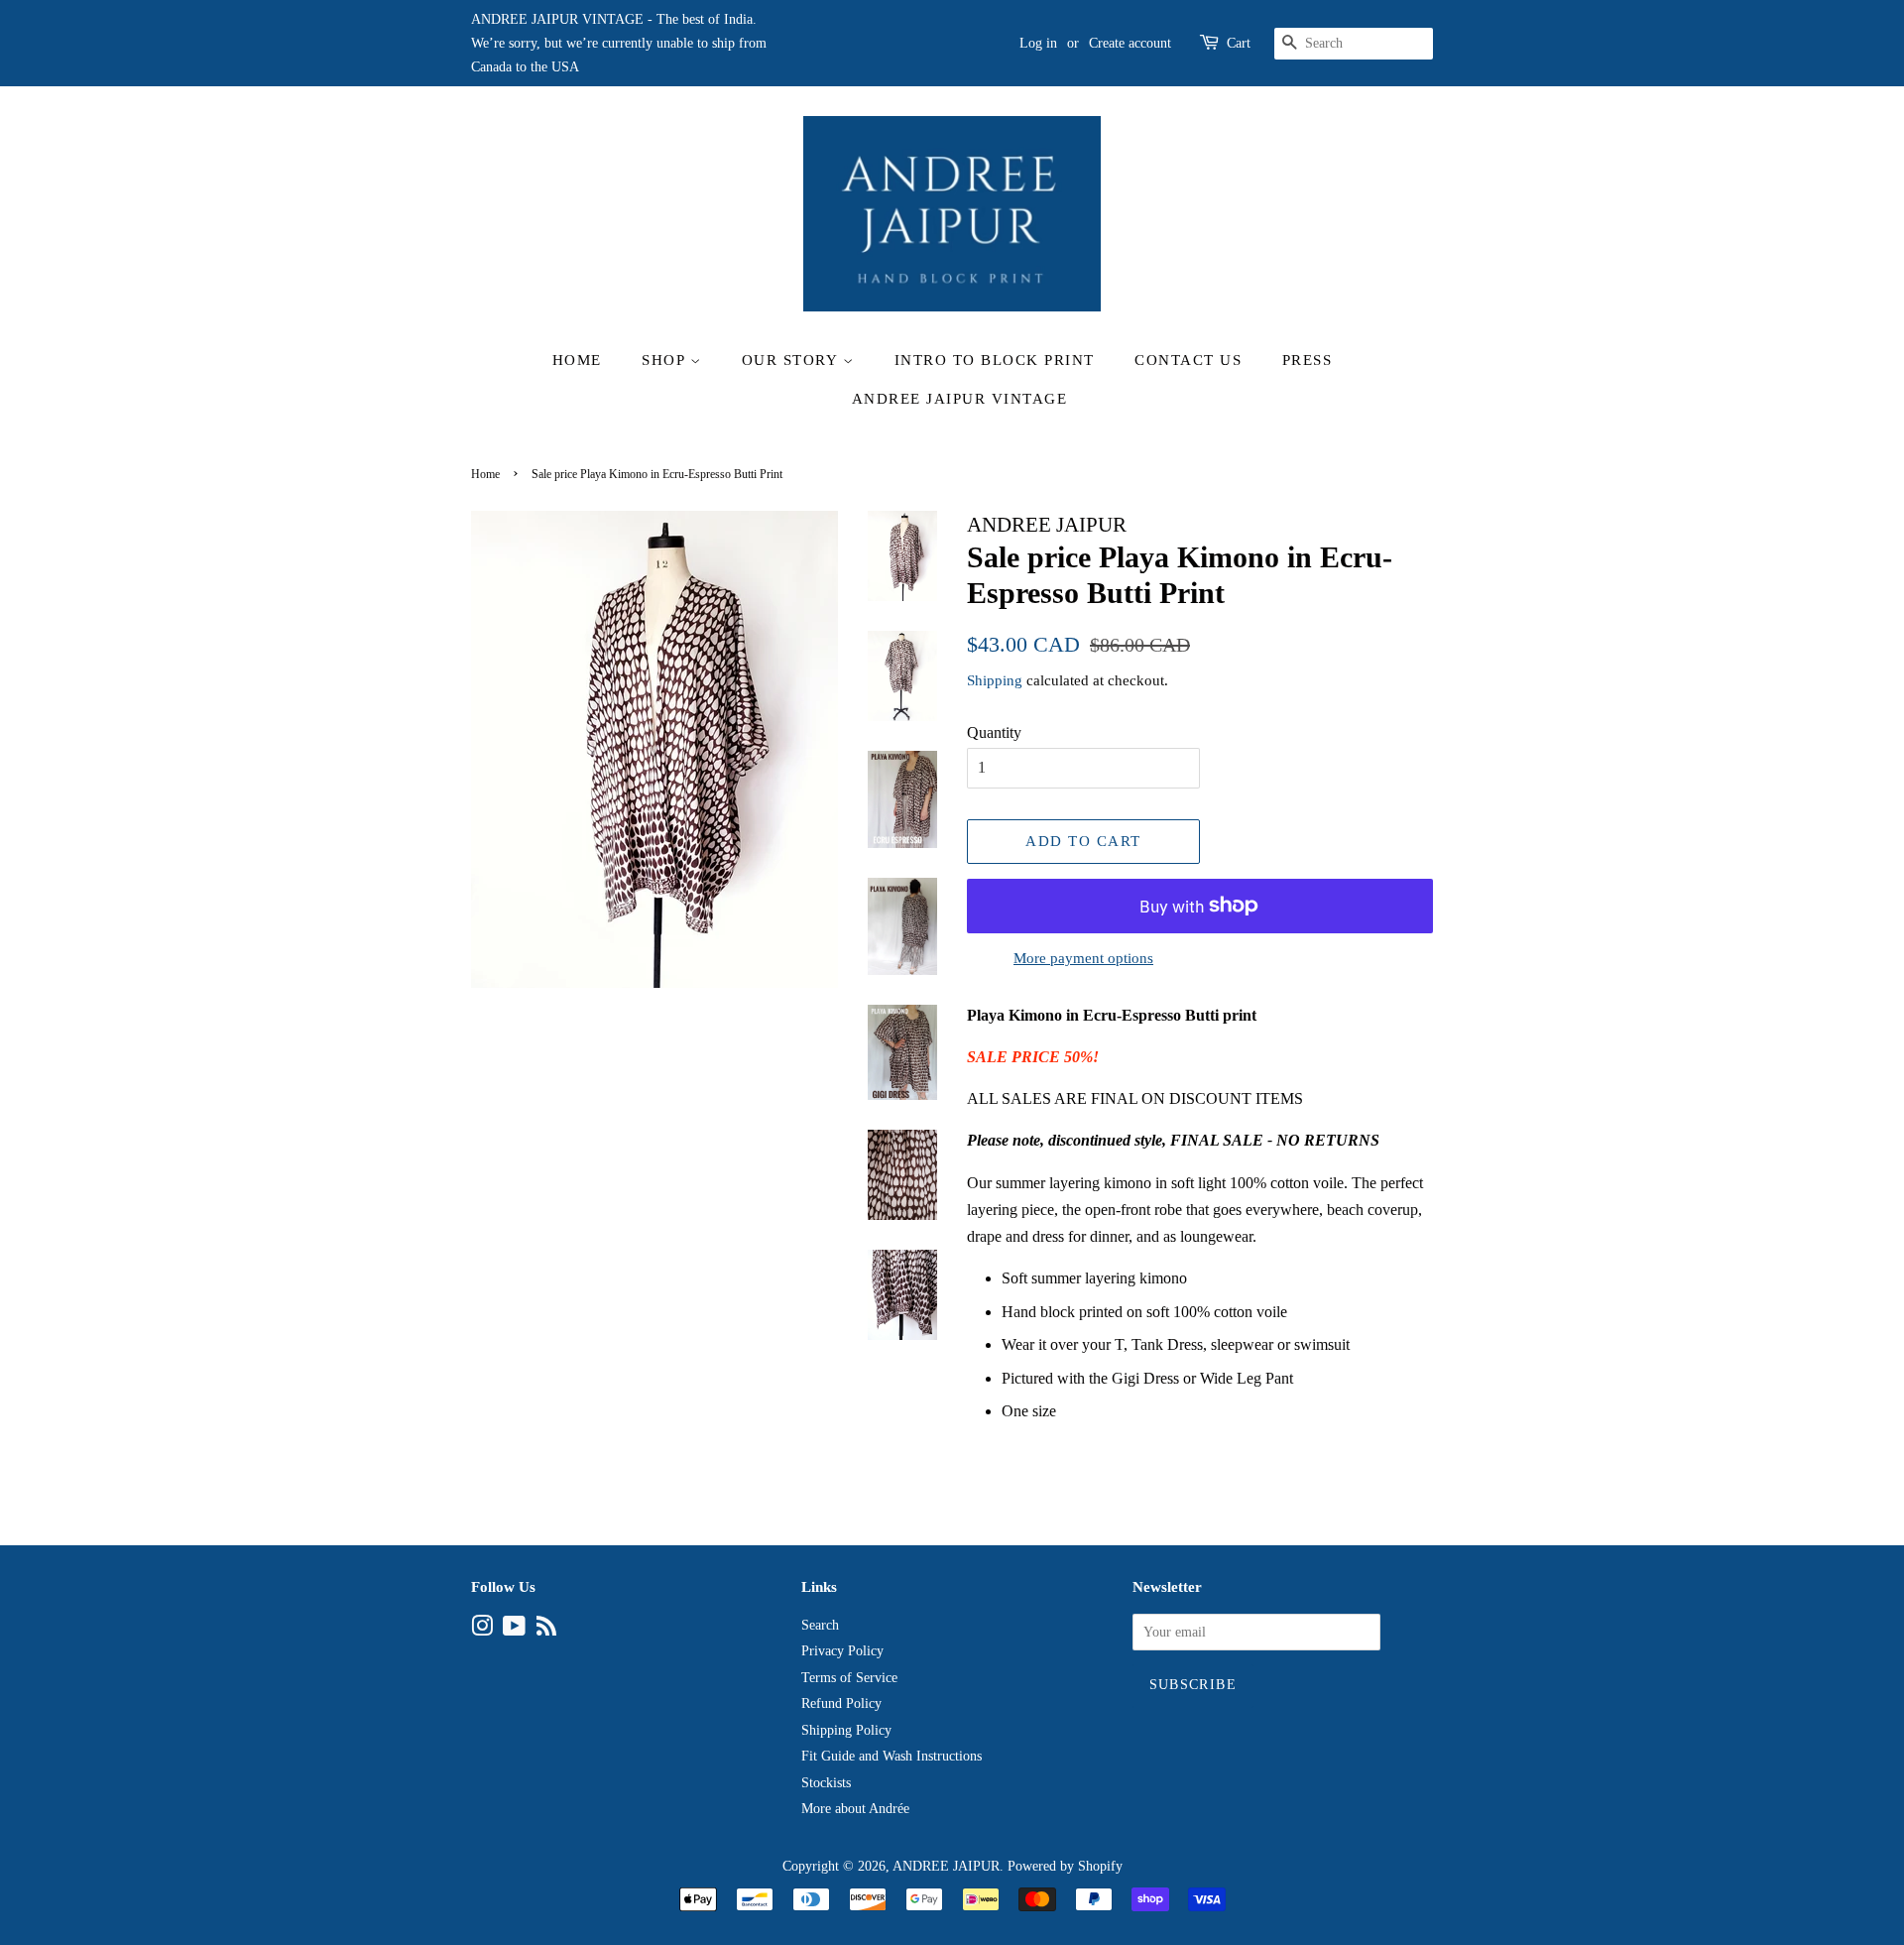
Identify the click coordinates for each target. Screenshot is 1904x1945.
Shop (666, 360)
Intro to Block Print (995, 360)
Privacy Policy (842, 1651)
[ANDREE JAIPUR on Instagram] (482, 1630)
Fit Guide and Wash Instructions (892, 1756)
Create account (1130, 43)
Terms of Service (849, 1678)
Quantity (994, 732)
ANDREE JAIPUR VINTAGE (960, 399)
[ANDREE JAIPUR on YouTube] (514, 1630)
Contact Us (1188, 360)
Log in (1038, 43)
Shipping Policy (846, 1730)
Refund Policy (841, 1703)
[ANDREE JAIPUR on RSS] (546, 1630)
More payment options (1083, 958)
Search (820, 1625)
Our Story (792, 360)
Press (1308, 360)
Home (577, 360)
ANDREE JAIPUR (946, 1866)
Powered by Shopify (1065, 1866)
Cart (1239, 43)
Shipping (995, 680)
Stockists (826, 1783)
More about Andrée (855, 1809)
